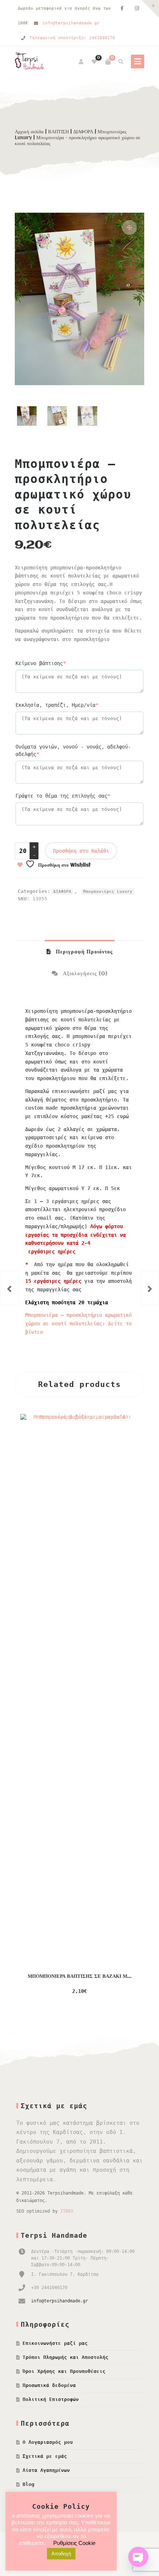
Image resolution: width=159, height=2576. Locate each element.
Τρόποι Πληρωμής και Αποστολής (65, 2357)
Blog (28, 2484)
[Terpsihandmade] (31, 62)
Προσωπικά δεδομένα (49, 2385)
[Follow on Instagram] (137, 9)
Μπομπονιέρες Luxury (108, 892)
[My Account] (82, 62)
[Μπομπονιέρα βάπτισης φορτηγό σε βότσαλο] (150, 1288)
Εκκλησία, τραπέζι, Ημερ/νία (72, 705)
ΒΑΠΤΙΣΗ (58, 132)
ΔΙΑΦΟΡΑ (83, 132)
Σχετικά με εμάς (45, 2456)
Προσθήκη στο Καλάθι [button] (65, 1992)
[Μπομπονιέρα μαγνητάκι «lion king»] (9, 1288)
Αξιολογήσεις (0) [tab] (84, 974)
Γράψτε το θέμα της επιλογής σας (77, 796)
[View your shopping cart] (108, 62)
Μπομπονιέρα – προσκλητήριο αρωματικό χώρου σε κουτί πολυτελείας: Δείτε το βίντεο (78, 1323)
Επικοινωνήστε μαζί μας (55, 2343)
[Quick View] (102, 1991)
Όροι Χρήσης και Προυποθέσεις (64, 2371)
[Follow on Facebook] (122, 9)
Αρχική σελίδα (29, 132)
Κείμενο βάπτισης (55, 663)
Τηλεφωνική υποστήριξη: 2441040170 (72, 38)
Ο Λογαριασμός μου (48, 2442)
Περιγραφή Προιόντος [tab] (83, 952)
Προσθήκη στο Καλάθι (81, 851)
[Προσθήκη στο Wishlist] (117, 1991)
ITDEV (67, 2211)
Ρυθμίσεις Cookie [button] (74, 2543)
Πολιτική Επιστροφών (51, 2399)
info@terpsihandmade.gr (71, 23)
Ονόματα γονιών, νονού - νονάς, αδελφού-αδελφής (73, 750)
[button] (129, 227)
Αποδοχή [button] (61, 2554)
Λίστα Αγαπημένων (46, 2470)
